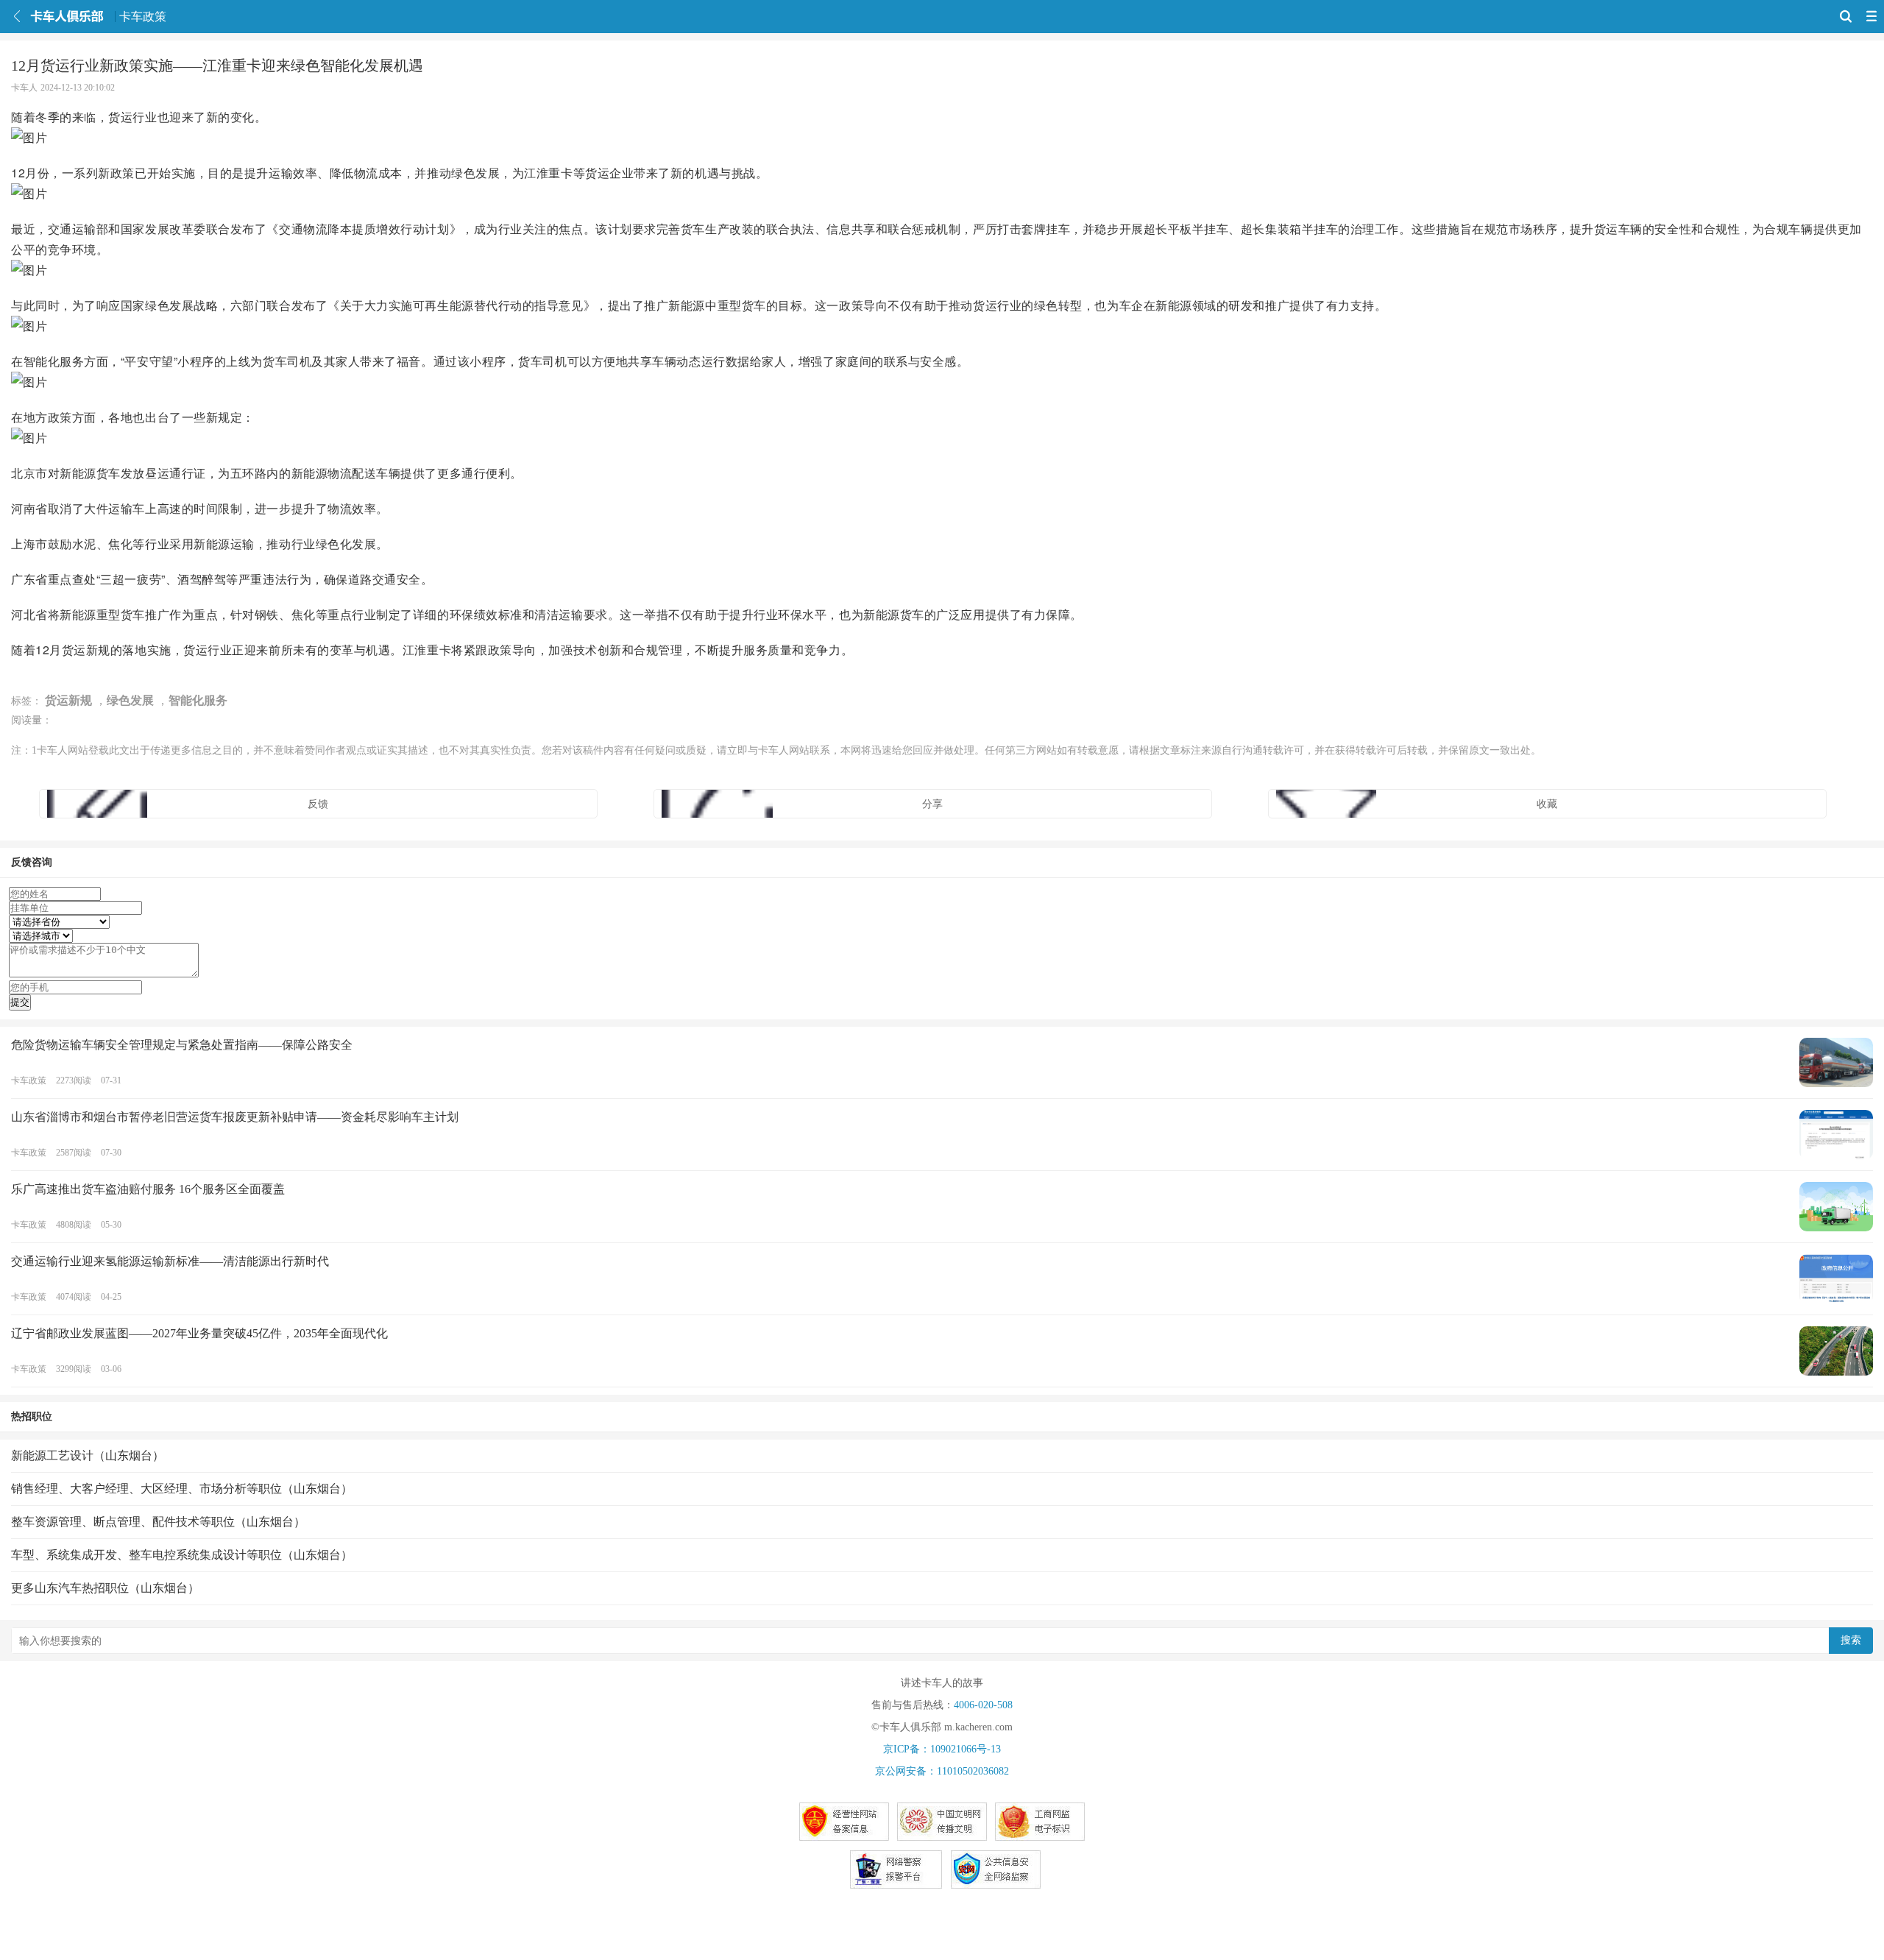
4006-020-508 (983, 1705)
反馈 (318, 804)
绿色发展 (130, 700)
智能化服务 (198, 700)
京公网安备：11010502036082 (942, 1771)
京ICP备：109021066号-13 (942, 1749)
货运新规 (68, 700)
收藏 (1547, 804)
